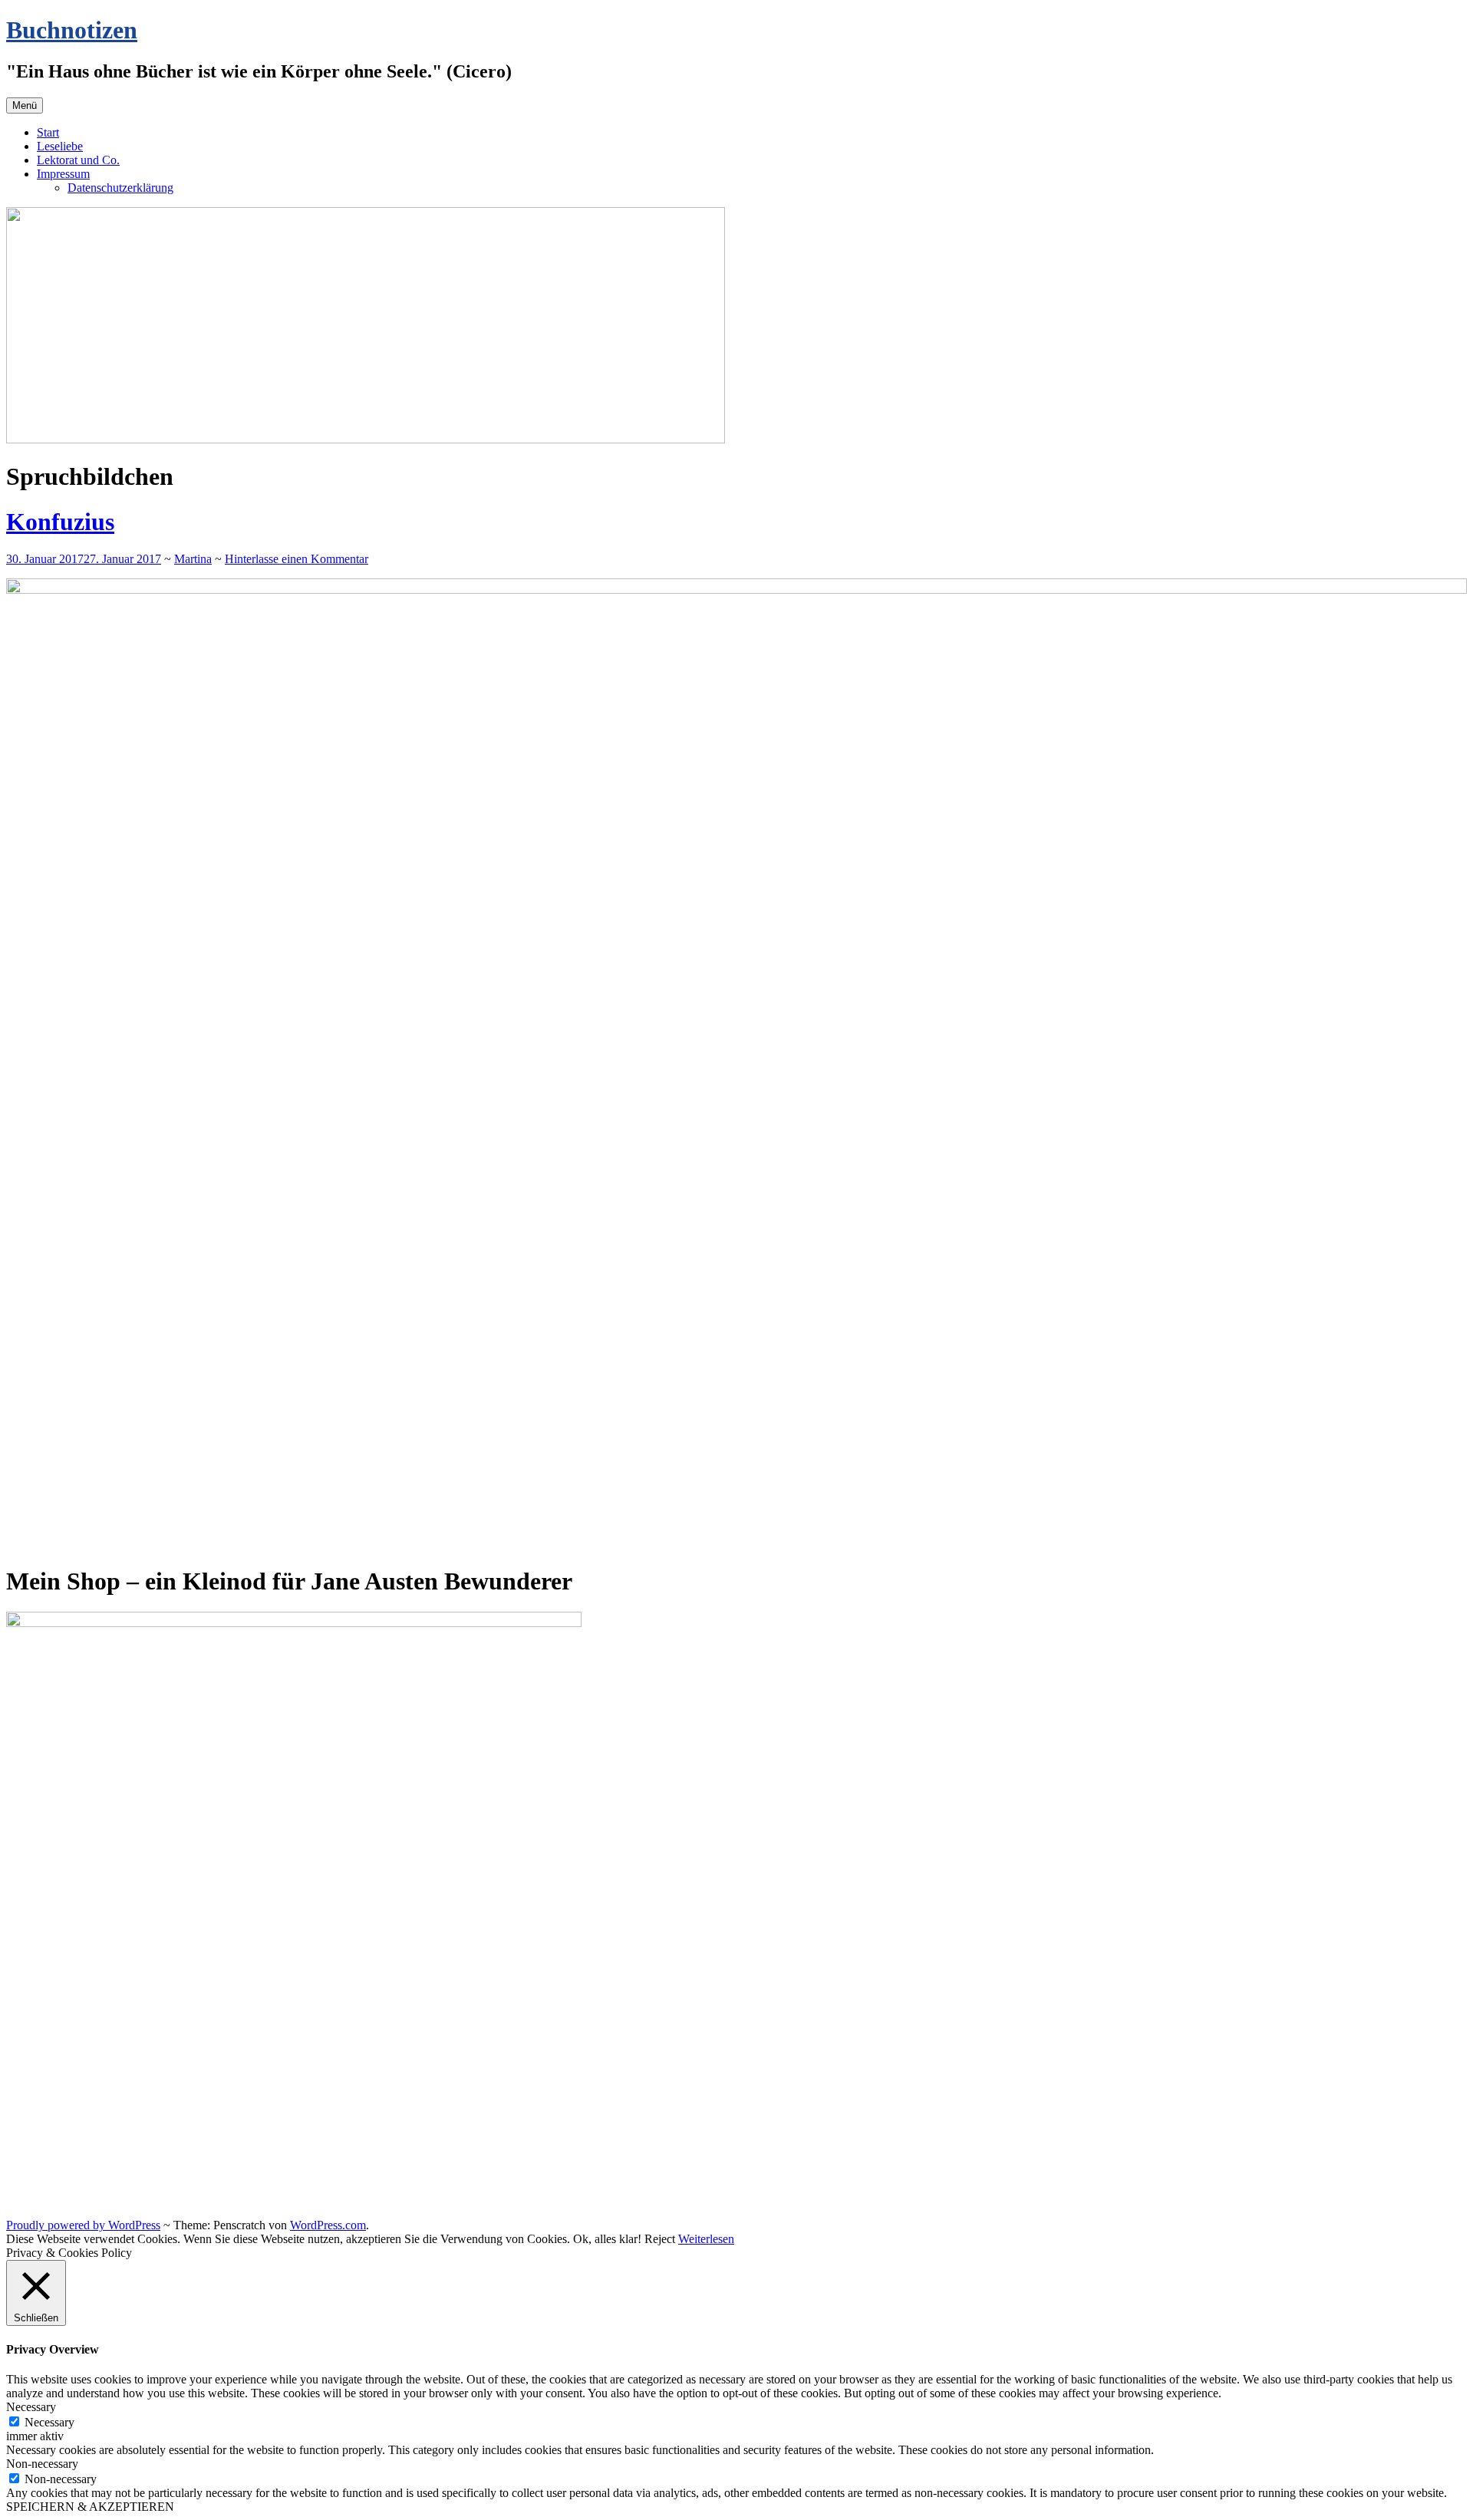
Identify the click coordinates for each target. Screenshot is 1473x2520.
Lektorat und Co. (78, 160)
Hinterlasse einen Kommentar (297, 559)
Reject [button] (660, 2239)
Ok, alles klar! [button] (607, 2239)
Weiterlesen (706, 2239)
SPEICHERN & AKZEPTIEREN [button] (90, 2507)
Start (48, 132)
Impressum (63, 174)
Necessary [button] (31, 2407)
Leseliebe (60, 146)
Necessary (49, 2422)
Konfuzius (60, 522)
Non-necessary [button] (42, 2464)
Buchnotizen (72, 30)
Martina (193, 559)
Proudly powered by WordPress (83, 2225)
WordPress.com (328, 2225)
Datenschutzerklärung (120, 188)
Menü (25, 105)
